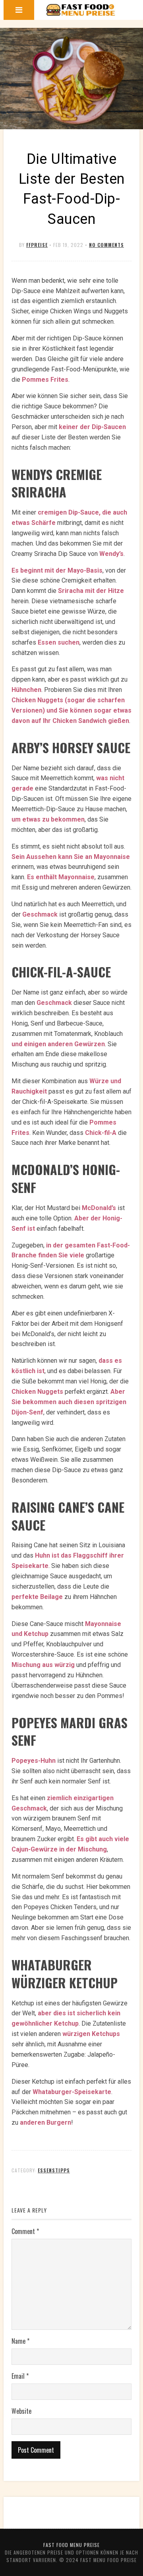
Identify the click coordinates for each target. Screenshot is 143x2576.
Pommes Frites (45, 380)
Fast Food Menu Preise (71, 2545)
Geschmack (40, 914)
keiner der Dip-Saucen (92, 427)
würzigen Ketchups (91, 2034)
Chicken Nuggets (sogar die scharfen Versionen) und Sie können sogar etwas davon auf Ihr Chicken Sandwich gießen (71, 710)
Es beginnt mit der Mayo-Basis (57, 570)
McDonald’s (99, 1208)
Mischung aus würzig (43, 1665)
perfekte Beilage (37, 1597)
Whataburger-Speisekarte (72, 2092)
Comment (25, 2231)
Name (20, 2341)
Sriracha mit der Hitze (91, 591)
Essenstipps (54, 2170)
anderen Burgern (45, 2122)
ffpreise (37, 245)
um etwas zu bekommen (48, 819)
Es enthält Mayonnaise (61, 877)
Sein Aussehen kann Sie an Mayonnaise (71, 857)
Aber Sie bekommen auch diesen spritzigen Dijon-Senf (69, 1402)
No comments (106, 245)
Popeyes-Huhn (34, 1761)
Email (20, 2376)
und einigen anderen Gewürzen (58, 1044)
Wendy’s (111, 554)
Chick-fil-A (101, 1133)
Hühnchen (26, 690)
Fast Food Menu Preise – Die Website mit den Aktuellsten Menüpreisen (81, 10)
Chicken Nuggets (37, 1392)
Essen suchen (59, 642)
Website (21, 2411)
